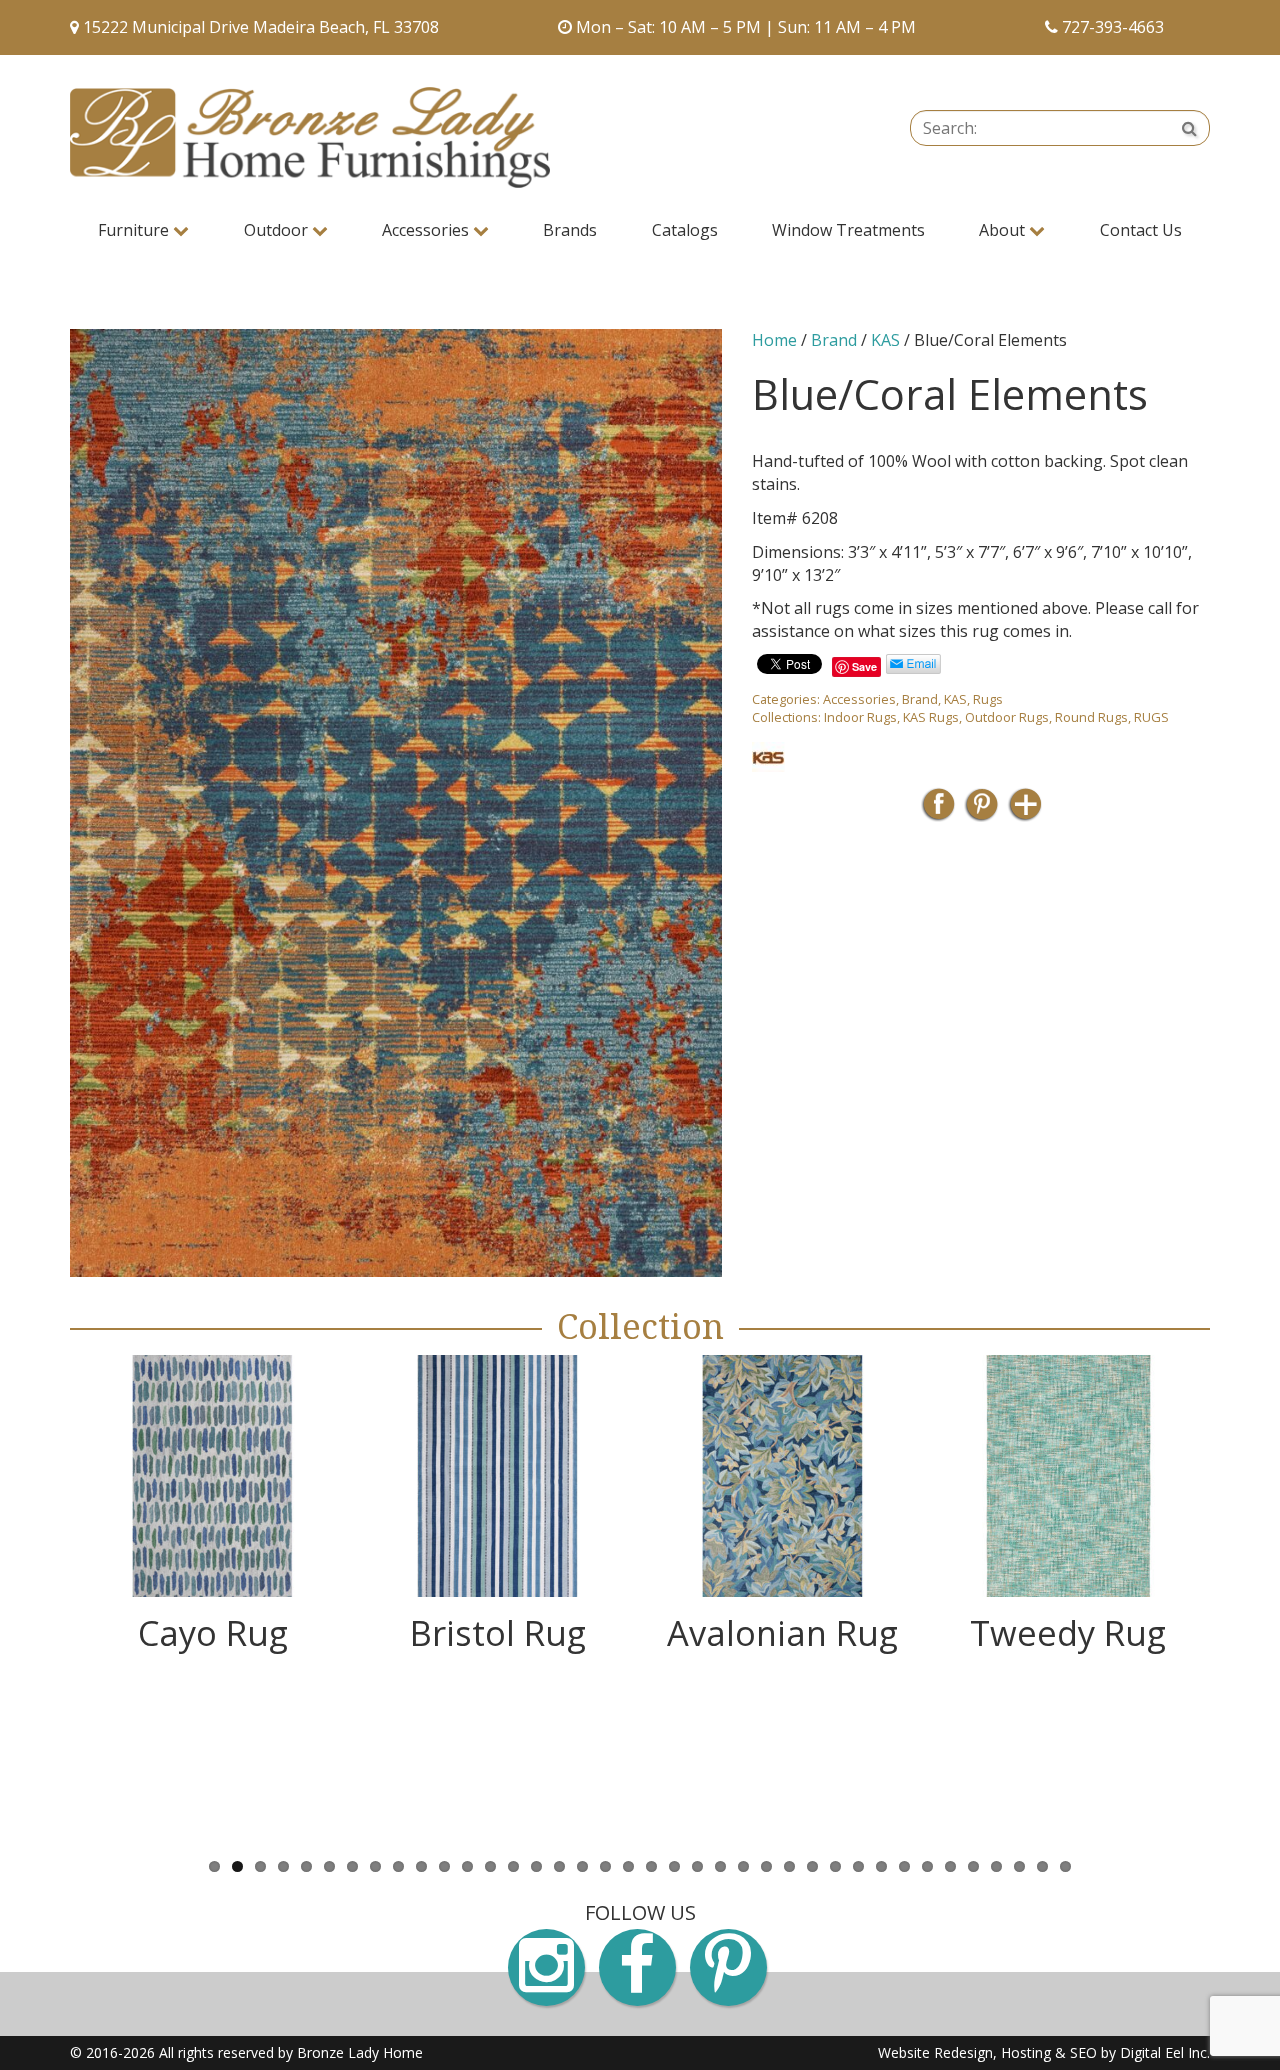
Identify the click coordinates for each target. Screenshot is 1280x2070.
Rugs (988, 699)
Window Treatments (848, 230)
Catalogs (685, 230)
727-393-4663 (1113, 27)
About (1004, 230)
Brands (570, 230)
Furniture (135, 230)
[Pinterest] (981, 810)
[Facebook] (938, 810)
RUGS (1151, 717)
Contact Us (1141, 230)
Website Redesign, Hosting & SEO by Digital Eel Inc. (1044, 2052)
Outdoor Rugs (1007, 717)
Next (1240, 1600)
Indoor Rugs (860, 717)
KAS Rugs (931, 717)
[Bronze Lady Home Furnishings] (310, 137)
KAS (885, 340)
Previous (40, 1600)
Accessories (427, 230)
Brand (834, 340)
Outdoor (278, 230)
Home (774, 340)
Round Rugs (1091, 717)
